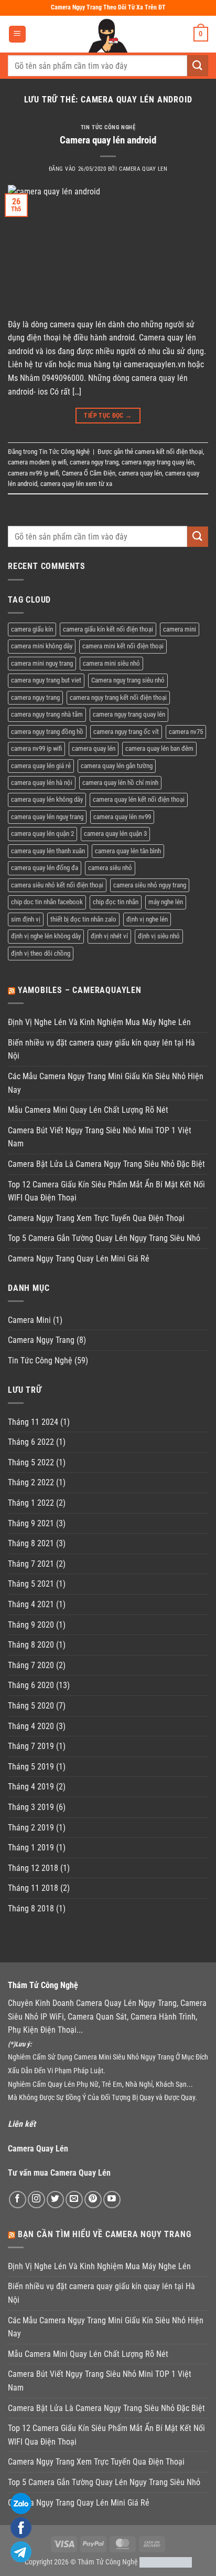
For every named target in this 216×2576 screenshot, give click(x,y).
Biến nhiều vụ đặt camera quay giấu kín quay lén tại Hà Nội (101, 1049)
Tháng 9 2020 (31, 1625)
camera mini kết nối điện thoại (123, 646)
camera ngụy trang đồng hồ (47, 732)
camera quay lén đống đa (45, 868)
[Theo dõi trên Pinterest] (93, 2200)
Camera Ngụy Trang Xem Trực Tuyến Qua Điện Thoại (96, 1218)
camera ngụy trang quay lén (158, 462)
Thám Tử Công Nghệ (108, 2562)
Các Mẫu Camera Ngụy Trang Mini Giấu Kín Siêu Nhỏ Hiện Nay (106, 1083)
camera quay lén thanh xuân (48, 851)
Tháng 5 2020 (31, 1706)
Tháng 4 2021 (31, 1604)
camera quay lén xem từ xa (76, 484)
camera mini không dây (42, 646)
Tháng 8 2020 (31, 1645)
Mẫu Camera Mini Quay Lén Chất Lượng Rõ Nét (88, 1110)
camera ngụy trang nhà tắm (47, 714)
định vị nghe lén (147, 919)
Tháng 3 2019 (31, 1807)
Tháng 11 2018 (33, 1888)
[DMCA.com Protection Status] (166, 2562)
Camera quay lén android (108, 140)
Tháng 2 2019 (31, 1828)
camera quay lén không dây (47, 799)
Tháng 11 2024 (33, 1422)
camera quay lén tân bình (128, 851)
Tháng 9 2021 (31, 1523)
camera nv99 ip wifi (33, 473)
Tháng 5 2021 (31, 1584)
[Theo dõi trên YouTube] (112, 2200)
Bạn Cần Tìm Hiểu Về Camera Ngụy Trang (105, 2234)
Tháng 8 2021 (31, 1543)
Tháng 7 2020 (31, 1665)
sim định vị (26, 919)
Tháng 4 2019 (31, 1787)
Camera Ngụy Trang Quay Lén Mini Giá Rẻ (79, 1259)
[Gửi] (198, 65)
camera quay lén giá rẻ (41, 766)
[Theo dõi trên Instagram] (36, 2200)
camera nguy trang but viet (46, 680)
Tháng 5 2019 (31, 1767)
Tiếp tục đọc (108, 416)
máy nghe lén (166, 902)
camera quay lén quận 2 (42, 834)
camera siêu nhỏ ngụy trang (150, 885)
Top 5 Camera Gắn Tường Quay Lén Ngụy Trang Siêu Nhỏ (104, 1238)
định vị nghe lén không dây (46, 936)
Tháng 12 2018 (33, 1868)
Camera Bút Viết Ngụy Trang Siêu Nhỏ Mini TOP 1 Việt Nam (100, 1137)
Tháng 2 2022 (31, 1482)
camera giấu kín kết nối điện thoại (108, 629)
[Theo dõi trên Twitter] (55, 2200)
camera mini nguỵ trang (42, 663)
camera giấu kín (32, 629)
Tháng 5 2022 (31, 1462)
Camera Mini (29, 1320)
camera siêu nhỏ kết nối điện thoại (57, 885)
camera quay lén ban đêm (159, 748)
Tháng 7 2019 (31, 1746)
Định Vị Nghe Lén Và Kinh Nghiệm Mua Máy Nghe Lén (99, 1022)
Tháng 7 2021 (31, 1564)
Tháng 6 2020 (31, 1685)
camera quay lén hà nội (42, 783)
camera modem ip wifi (37, 462)
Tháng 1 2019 (31, 1848)
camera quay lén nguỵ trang (47, 817)
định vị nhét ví (109, 936)
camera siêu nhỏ (110, 868)
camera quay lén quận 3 (115, 834)
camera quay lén (140, 473)
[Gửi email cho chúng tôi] (74, 2200)
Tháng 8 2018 (31, 1908)
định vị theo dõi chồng (41, 953)
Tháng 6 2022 (31, 1442)
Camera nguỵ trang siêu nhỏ (128, 680)
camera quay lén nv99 (122, 817)
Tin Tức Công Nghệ (108, 127)
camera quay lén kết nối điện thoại (139, 799)
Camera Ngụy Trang (41, 1340)
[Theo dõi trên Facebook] (18, 2200)
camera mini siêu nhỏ (111, 663)
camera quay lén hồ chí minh (120, 783)
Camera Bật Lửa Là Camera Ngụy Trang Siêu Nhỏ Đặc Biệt (106, 1164)
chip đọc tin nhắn (116, 902)
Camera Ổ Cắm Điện (89, 473)
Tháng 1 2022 (31, 1503)
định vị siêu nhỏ (159, 936)
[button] (17, 34)
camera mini (180, 629)
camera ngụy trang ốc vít (126, 732)
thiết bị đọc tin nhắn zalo (83, 919)
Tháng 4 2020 (31, 1726)
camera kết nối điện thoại (169, 452)
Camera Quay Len (143, 169)
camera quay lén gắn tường (117, 766)
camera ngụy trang (94, 462)
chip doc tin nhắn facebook (47, 902)
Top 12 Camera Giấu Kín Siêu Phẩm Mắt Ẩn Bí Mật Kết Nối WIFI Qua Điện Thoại (106, 1191)
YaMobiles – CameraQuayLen (80, 990)
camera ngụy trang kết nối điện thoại (118, 697)
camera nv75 (186, 732)
